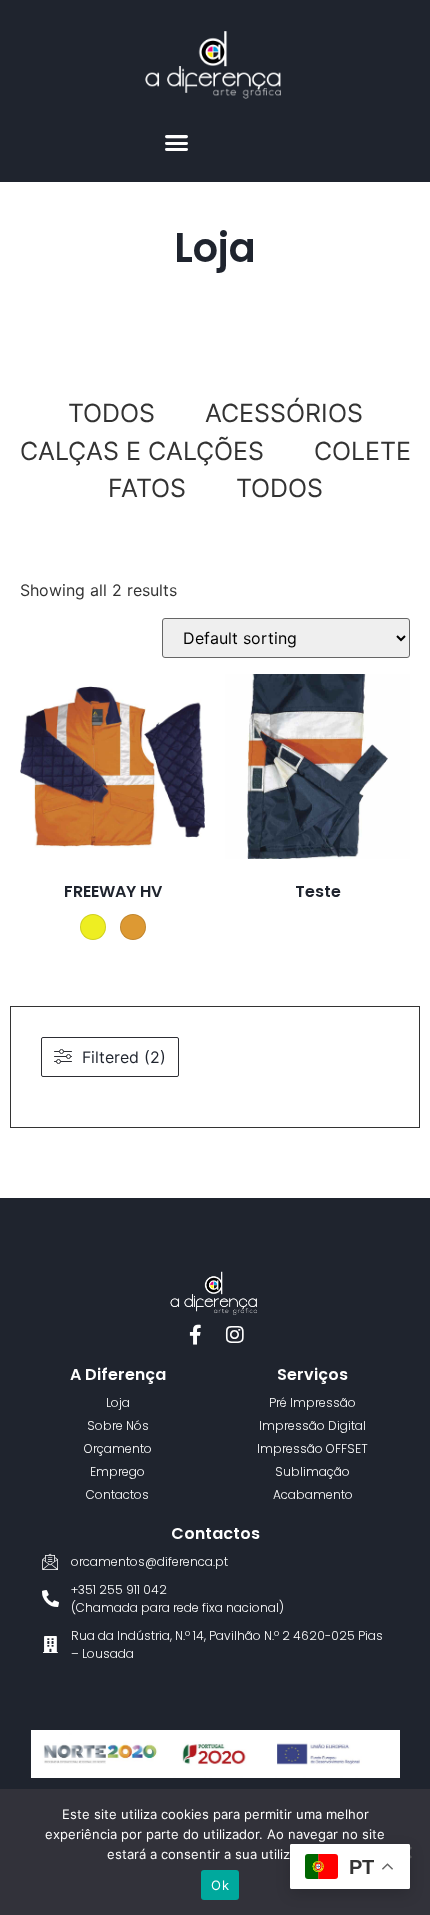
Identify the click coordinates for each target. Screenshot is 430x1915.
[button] (177, 143)
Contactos (215, 1533)
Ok (220, 1885)
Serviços (312, 1374)
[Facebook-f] (195, 1335)
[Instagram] (235, 1335)
